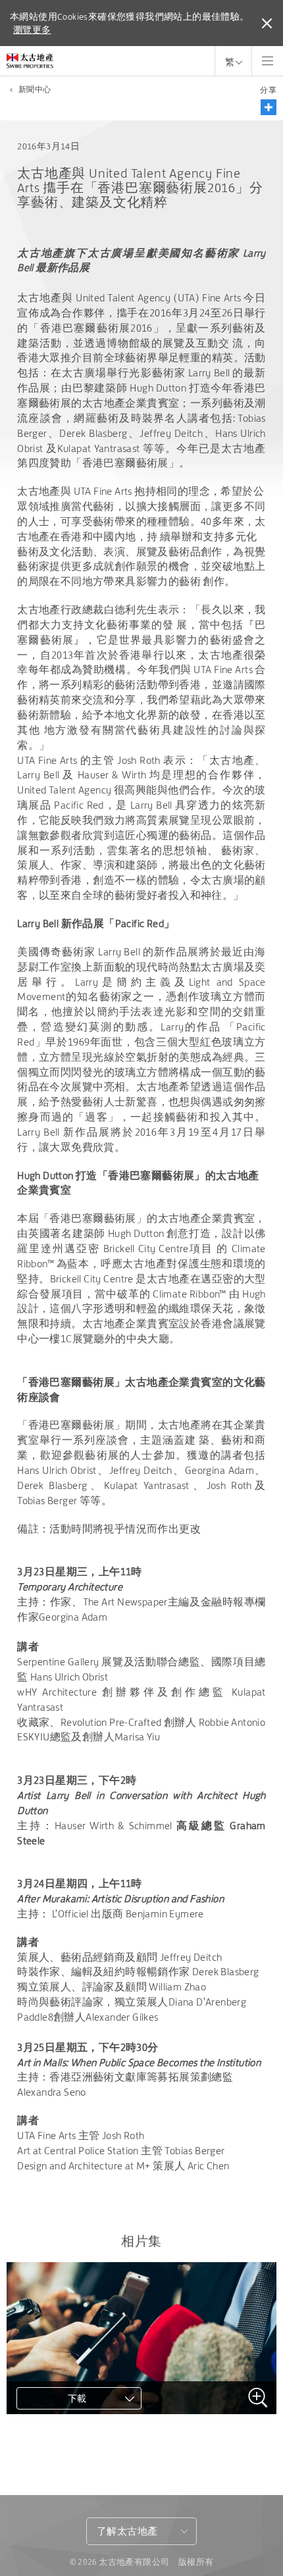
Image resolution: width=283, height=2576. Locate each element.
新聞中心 (35, 89)
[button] (269, 107)
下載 (77, 2398)
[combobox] (141, 2531)
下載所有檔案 (63, 2460)
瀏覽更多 (32, 30)
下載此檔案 (57, 2437)
